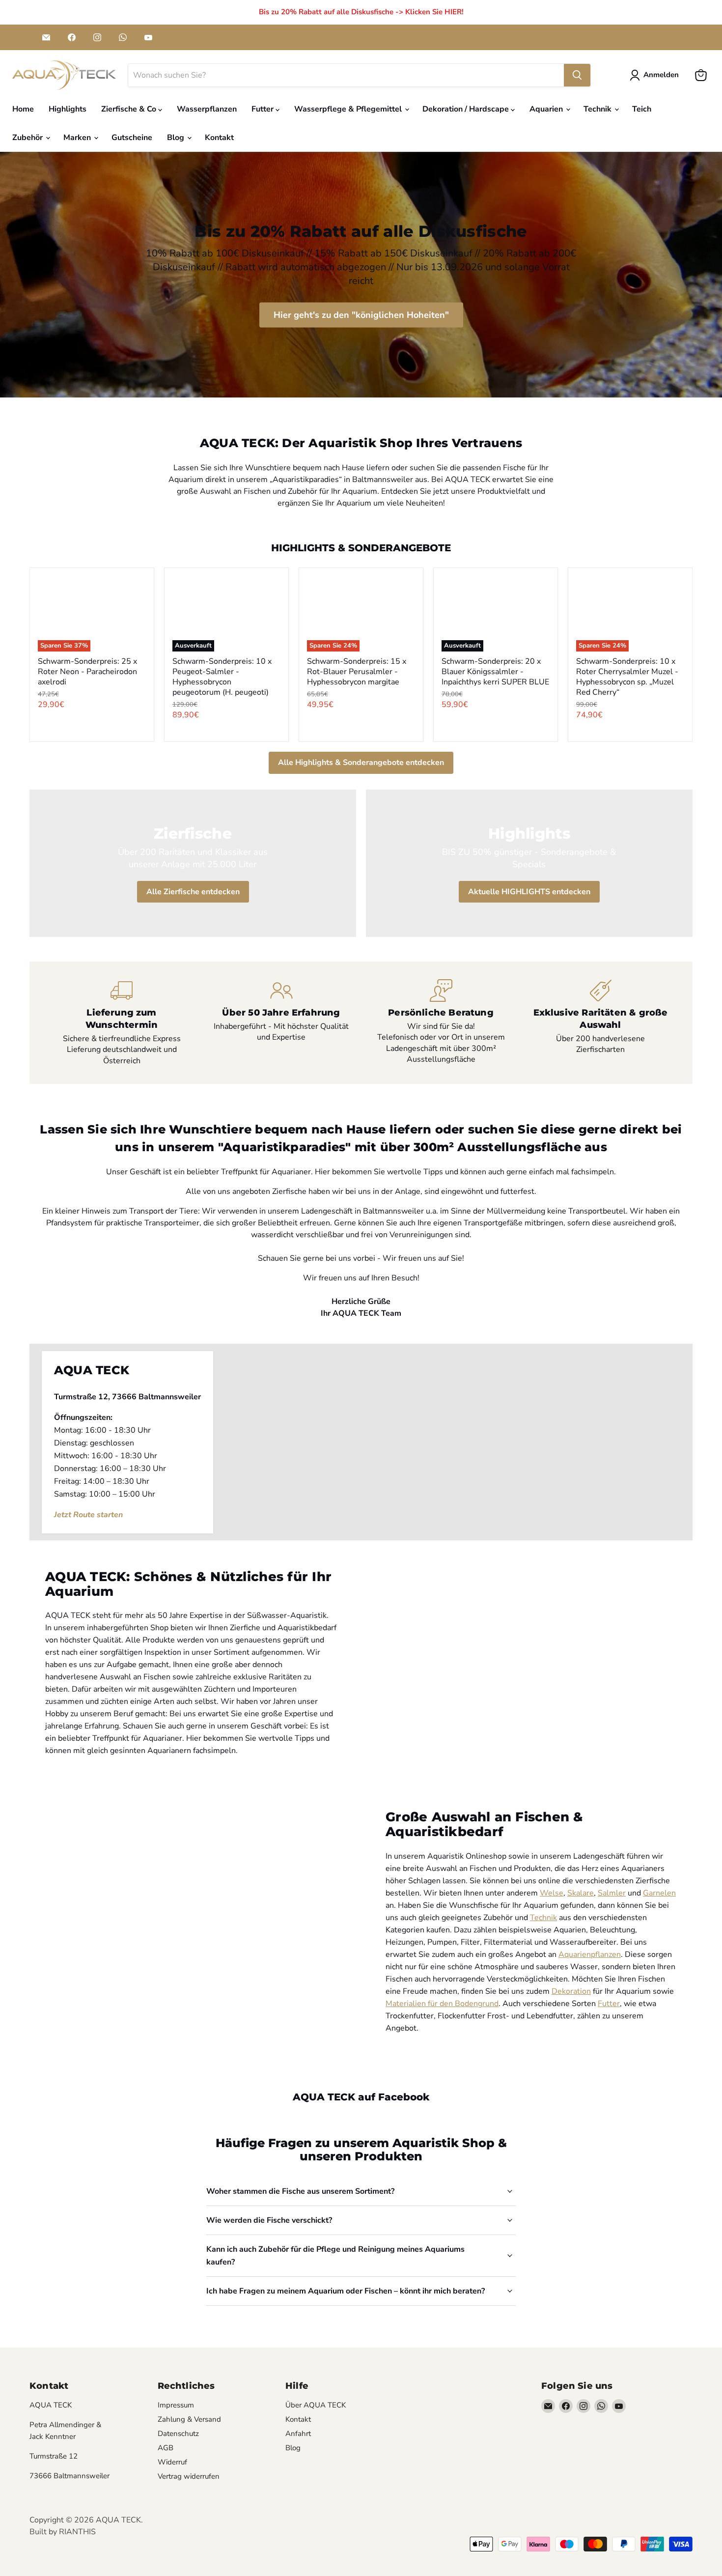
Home (23, 109)
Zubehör (28, 138)
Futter (264, 109)
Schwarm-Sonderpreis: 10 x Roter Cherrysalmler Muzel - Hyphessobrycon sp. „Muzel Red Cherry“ (627, 677)
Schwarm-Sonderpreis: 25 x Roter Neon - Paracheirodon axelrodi (87, 672)
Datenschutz (178, 2434)
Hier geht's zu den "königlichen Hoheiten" (361, 315)
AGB (166, 2448)
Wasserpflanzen (207, 109)
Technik (598, 109)
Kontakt (219, 138)
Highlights (68, 109)
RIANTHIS (77, 2532)
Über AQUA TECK (316, 2405)
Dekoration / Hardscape (467, 109)
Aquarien (547, 109)
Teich (642, 109)
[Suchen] (577, 75)
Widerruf (172, 2462)
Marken (78, 138)
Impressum (176, 2405)
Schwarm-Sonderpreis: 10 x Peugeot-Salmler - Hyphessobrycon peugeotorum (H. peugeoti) (222, 677)
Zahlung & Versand (189, 2419)
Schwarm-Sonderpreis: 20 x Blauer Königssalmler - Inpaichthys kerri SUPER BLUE (495, 672)
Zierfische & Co (130, 109)
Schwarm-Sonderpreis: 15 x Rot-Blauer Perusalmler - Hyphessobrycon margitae (357, 672)
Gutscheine (132, 138)
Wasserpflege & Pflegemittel (349, 109)
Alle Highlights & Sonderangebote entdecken (361, 763)
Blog (177, 138)
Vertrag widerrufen (189, 2476)
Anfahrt (298, 2434)
